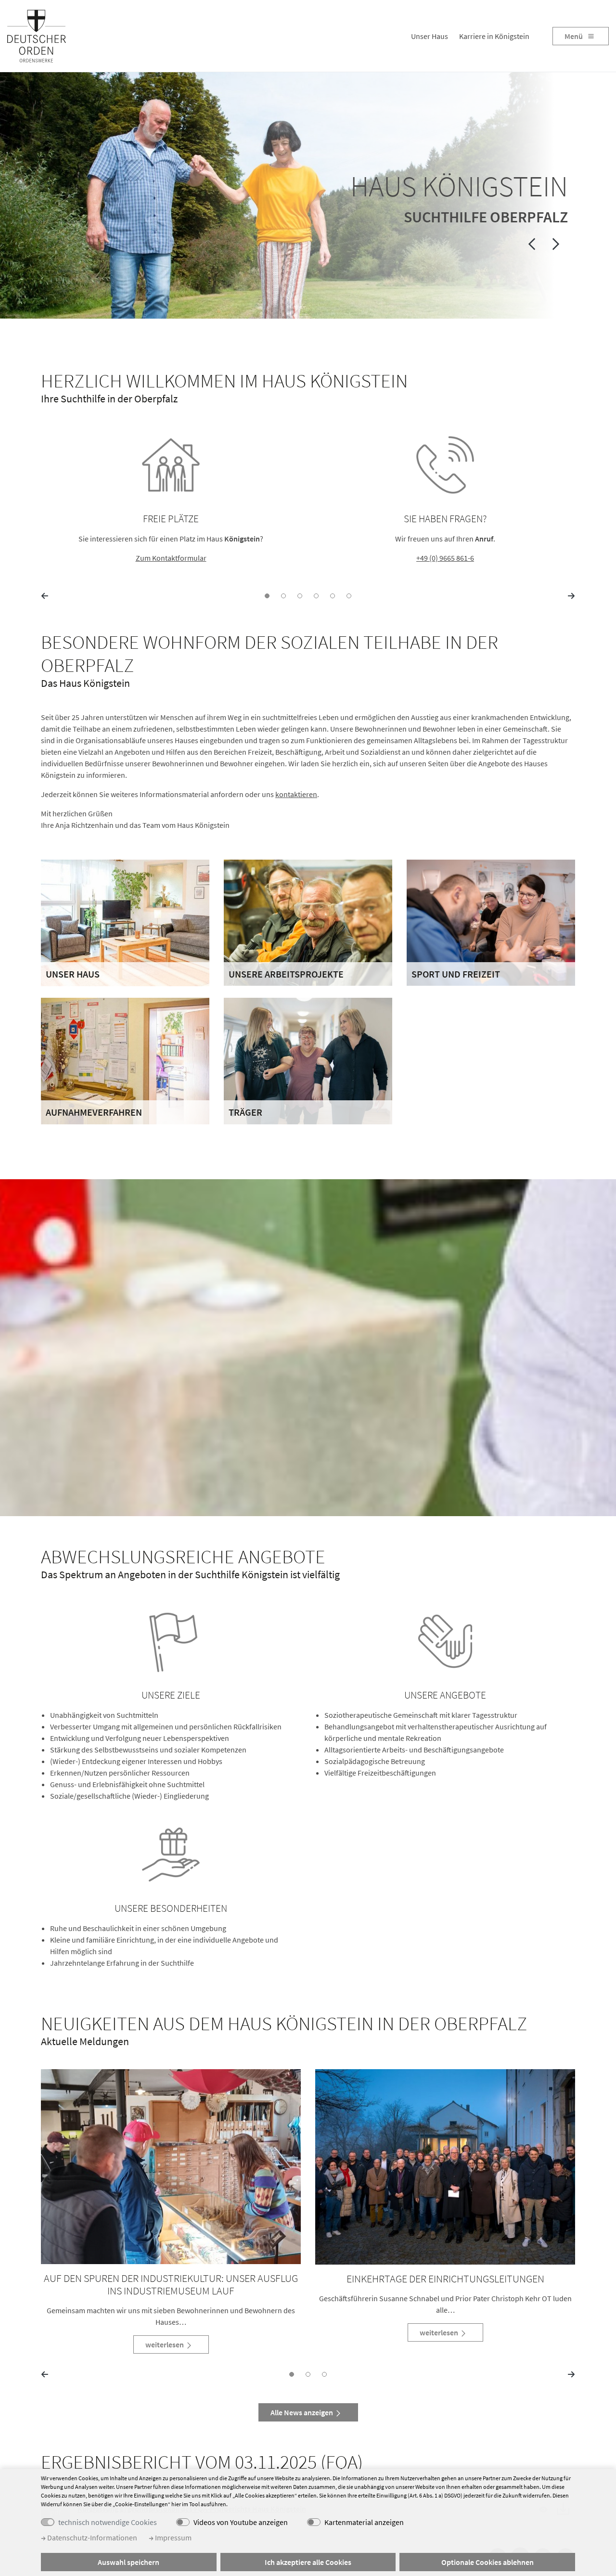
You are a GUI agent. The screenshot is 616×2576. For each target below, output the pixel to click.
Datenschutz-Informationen (91, 2537)
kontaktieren (296, 794)
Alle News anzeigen (302, 2412)
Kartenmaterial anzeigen (364, 2522)
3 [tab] (300, 596)
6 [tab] (349, 596)
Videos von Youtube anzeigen (241, 2522)
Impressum (173, 2537)
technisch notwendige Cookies (108, 2522)
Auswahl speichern (128, 2562)
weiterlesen (165, 2344)
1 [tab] (267, 596)
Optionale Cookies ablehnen (488, 2562)
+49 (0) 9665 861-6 (445, 558)
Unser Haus (430, 36)
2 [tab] (283, 596)
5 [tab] (333, 596)
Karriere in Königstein (494, 36)
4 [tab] (316, 596)
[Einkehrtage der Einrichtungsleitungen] (445, 2167)
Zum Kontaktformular (171, 558)
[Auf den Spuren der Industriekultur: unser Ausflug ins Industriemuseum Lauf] (171, 2167)
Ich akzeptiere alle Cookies (308, 2562)
